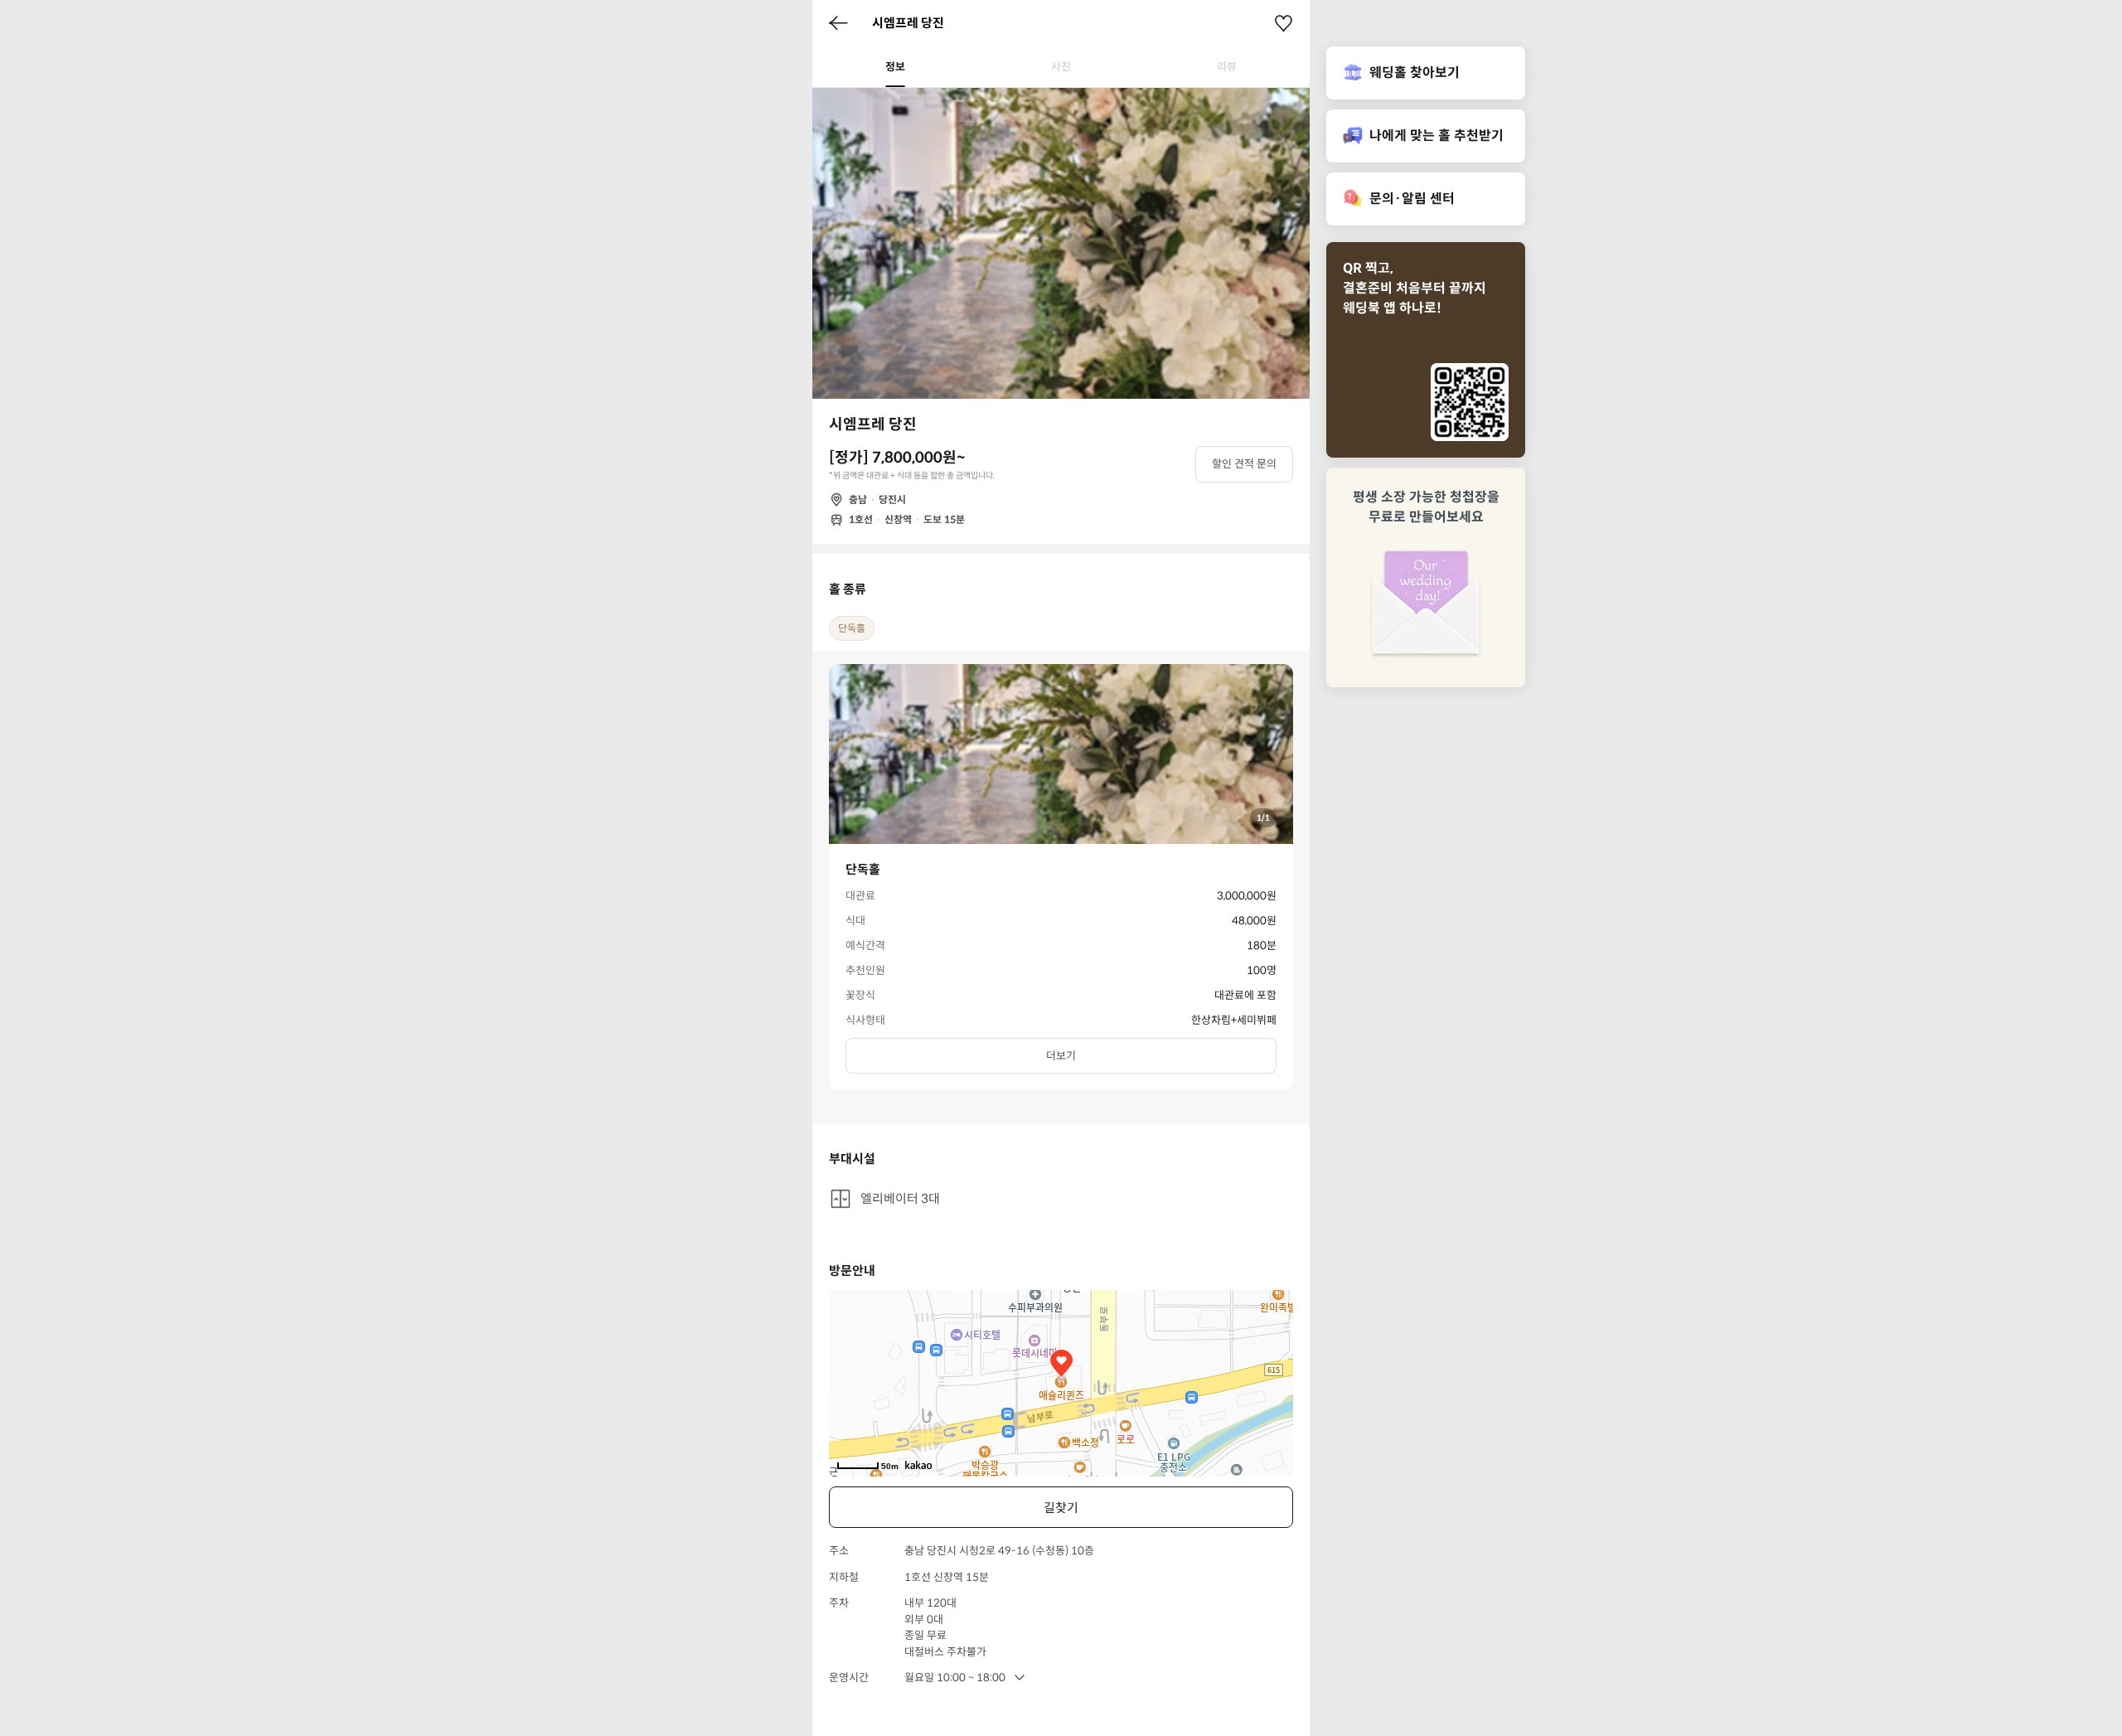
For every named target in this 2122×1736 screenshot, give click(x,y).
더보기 (1061, 1056)
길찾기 (1061, 1508)
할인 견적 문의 (1244, 464)
